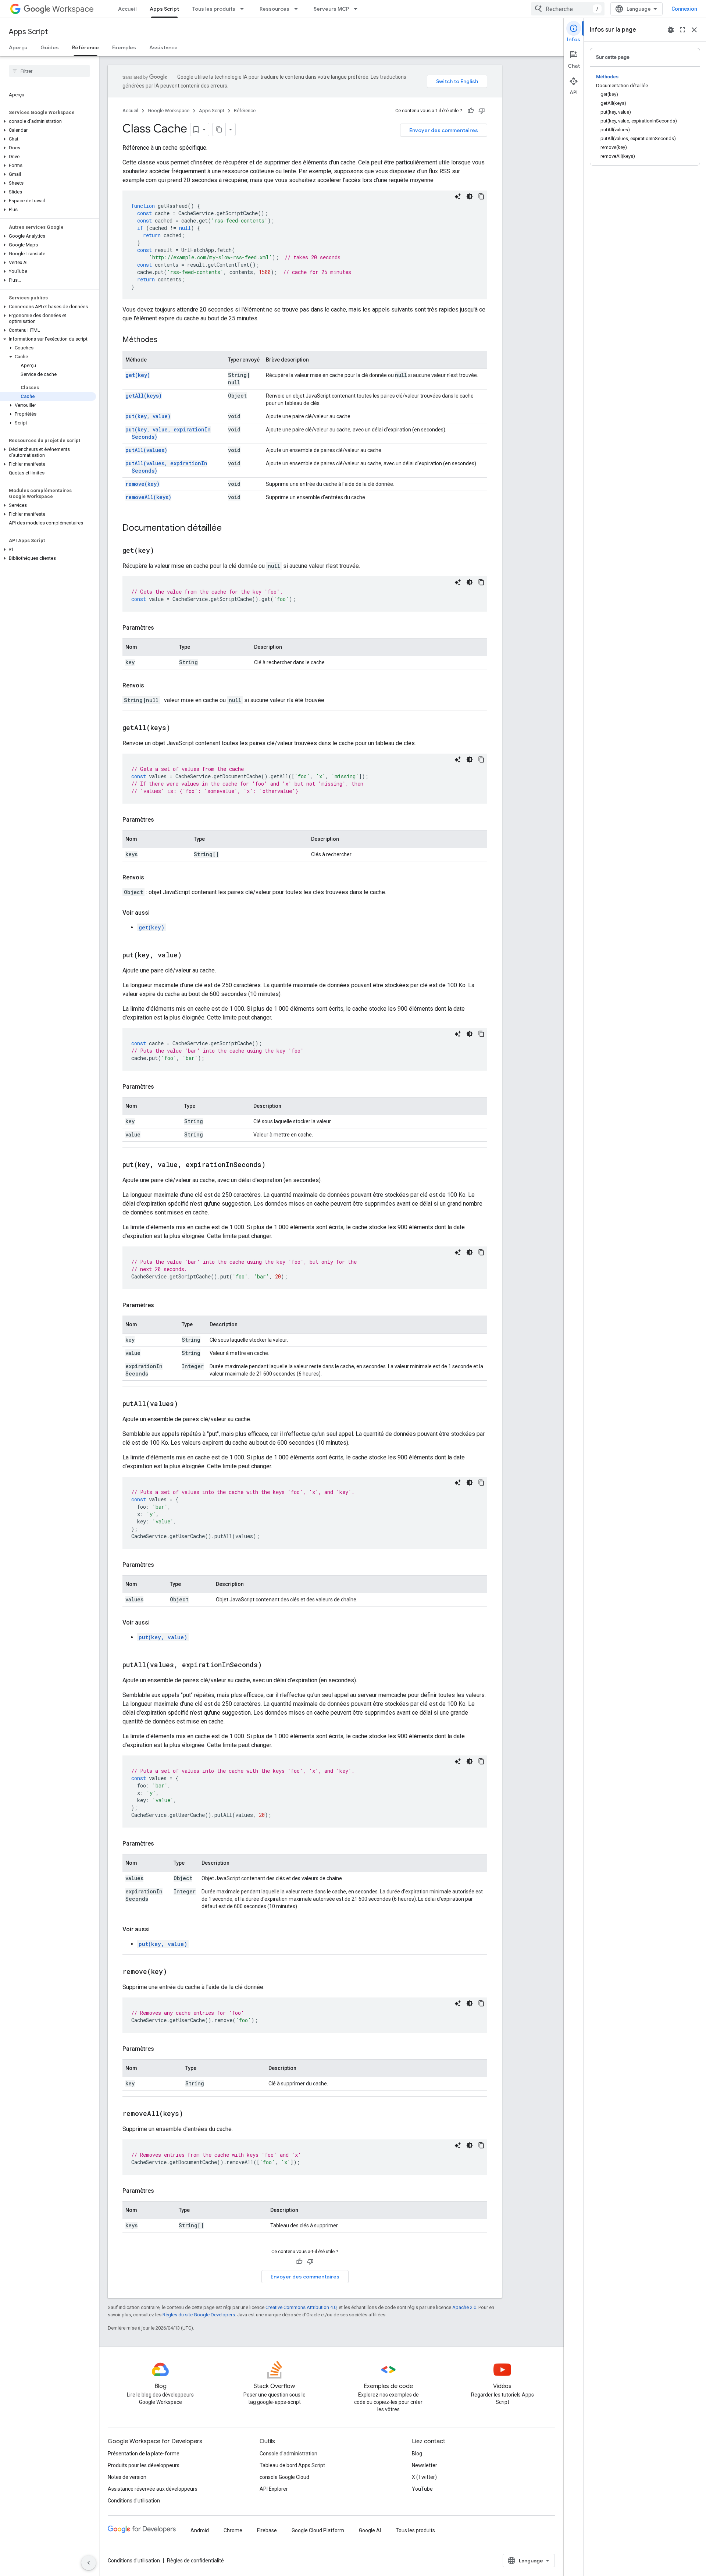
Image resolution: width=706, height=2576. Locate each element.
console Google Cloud (284, 2477)
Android (200, 2530)
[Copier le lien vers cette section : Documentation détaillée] (229, 529)
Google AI (370, 2530)
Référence (85, 47)
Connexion (684, 9)
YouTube (422, 2489)
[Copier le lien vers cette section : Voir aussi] (157, 913)
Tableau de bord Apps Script (292, 2465)
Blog (417, 2454)
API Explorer (274, 2489)
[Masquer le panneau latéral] (89, 2563)
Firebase (267, 2530)
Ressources (274, 9)
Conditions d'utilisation (134, 2501)
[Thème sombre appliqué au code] (470, 196)
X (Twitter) (424, 2477)
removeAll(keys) (148, 497)
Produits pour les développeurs (144, 2465)
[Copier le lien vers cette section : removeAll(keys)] (192, 2114)
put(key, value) (148, 416)
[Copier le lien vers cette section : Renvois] (151, 686)
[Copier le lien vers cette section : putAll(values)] (187, 1404)
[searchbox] (49, 71)
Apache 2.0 (464, 2307)
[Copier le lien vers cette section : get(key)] (163, 551)
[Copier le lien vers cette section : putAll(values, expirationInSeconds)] (271, 1665)
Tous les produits (214, 9)
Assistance (163, 47)
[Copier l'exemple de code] (481, 196)
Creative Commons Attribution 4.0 (301, 2307)
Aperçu (18, 47)
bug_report (671, 30)
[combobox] (568, 9)
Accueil (127, 9)
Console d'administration (288, 2454)
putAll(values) (146, 450)
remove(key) (142, 484)
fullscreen (682, 30)
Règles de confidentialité (195, 2561)
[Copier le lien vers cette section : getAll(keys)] (179, 728)
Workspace (73, 9)
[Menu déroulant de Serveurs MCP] (358, 9)
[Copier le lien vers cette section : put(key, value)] (191, 956)
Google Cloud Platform (318, 2530)
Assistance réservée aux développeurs (153, 2489)
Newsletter (425, 2465)
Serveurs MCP (331, 9)
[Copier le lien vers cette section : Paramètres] (161, 628)
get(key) (138, 375)
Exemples (124, 47)
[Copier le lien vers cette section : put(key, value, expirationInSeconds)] (275, 1165)
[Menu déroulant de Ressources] (298, 9)
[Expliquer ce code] (458, 196)
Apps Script (164, 9)
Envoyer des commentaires (444, 130)
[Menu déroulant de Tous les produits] (244, 9)
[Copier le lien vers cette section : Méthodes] (165, 340)
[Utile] (471, 111)
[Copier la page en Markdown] (219, 129)
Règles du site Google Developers (199, 2315)
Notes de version (127, 2477)
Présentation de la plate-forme (144, 2454)
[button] (48, 121)
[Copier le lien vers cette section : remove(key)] (176, 1972)
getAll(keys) (144, 396)
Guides (50, 47)
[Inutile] (482, 111)
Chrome (233, 2530)
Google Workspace (169, 111)
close (694, 30)
